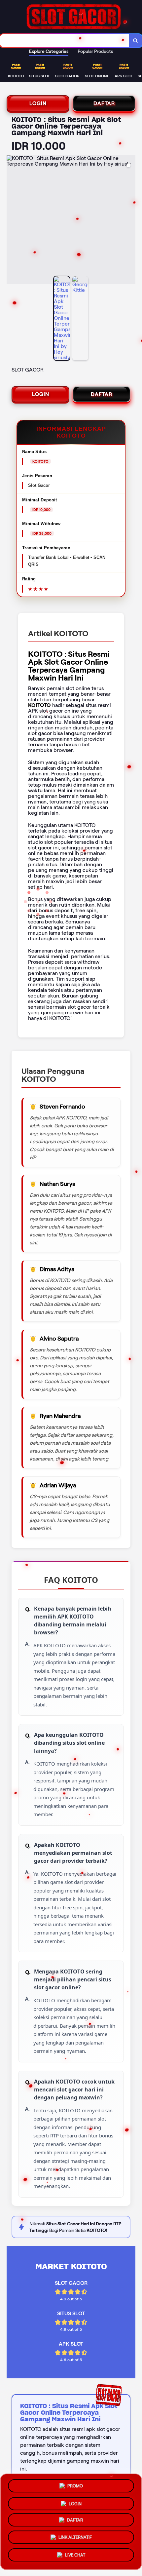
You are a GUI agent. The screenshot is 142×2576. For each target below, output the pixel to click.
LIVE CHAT (75, 2557)
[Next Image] (130, 221)
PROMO (75, 2484)
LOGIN (38, 103)
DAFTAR (104, 103)
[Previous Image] (12, 221)
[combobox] (65, 41)
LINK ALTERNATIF (75, 2539)
